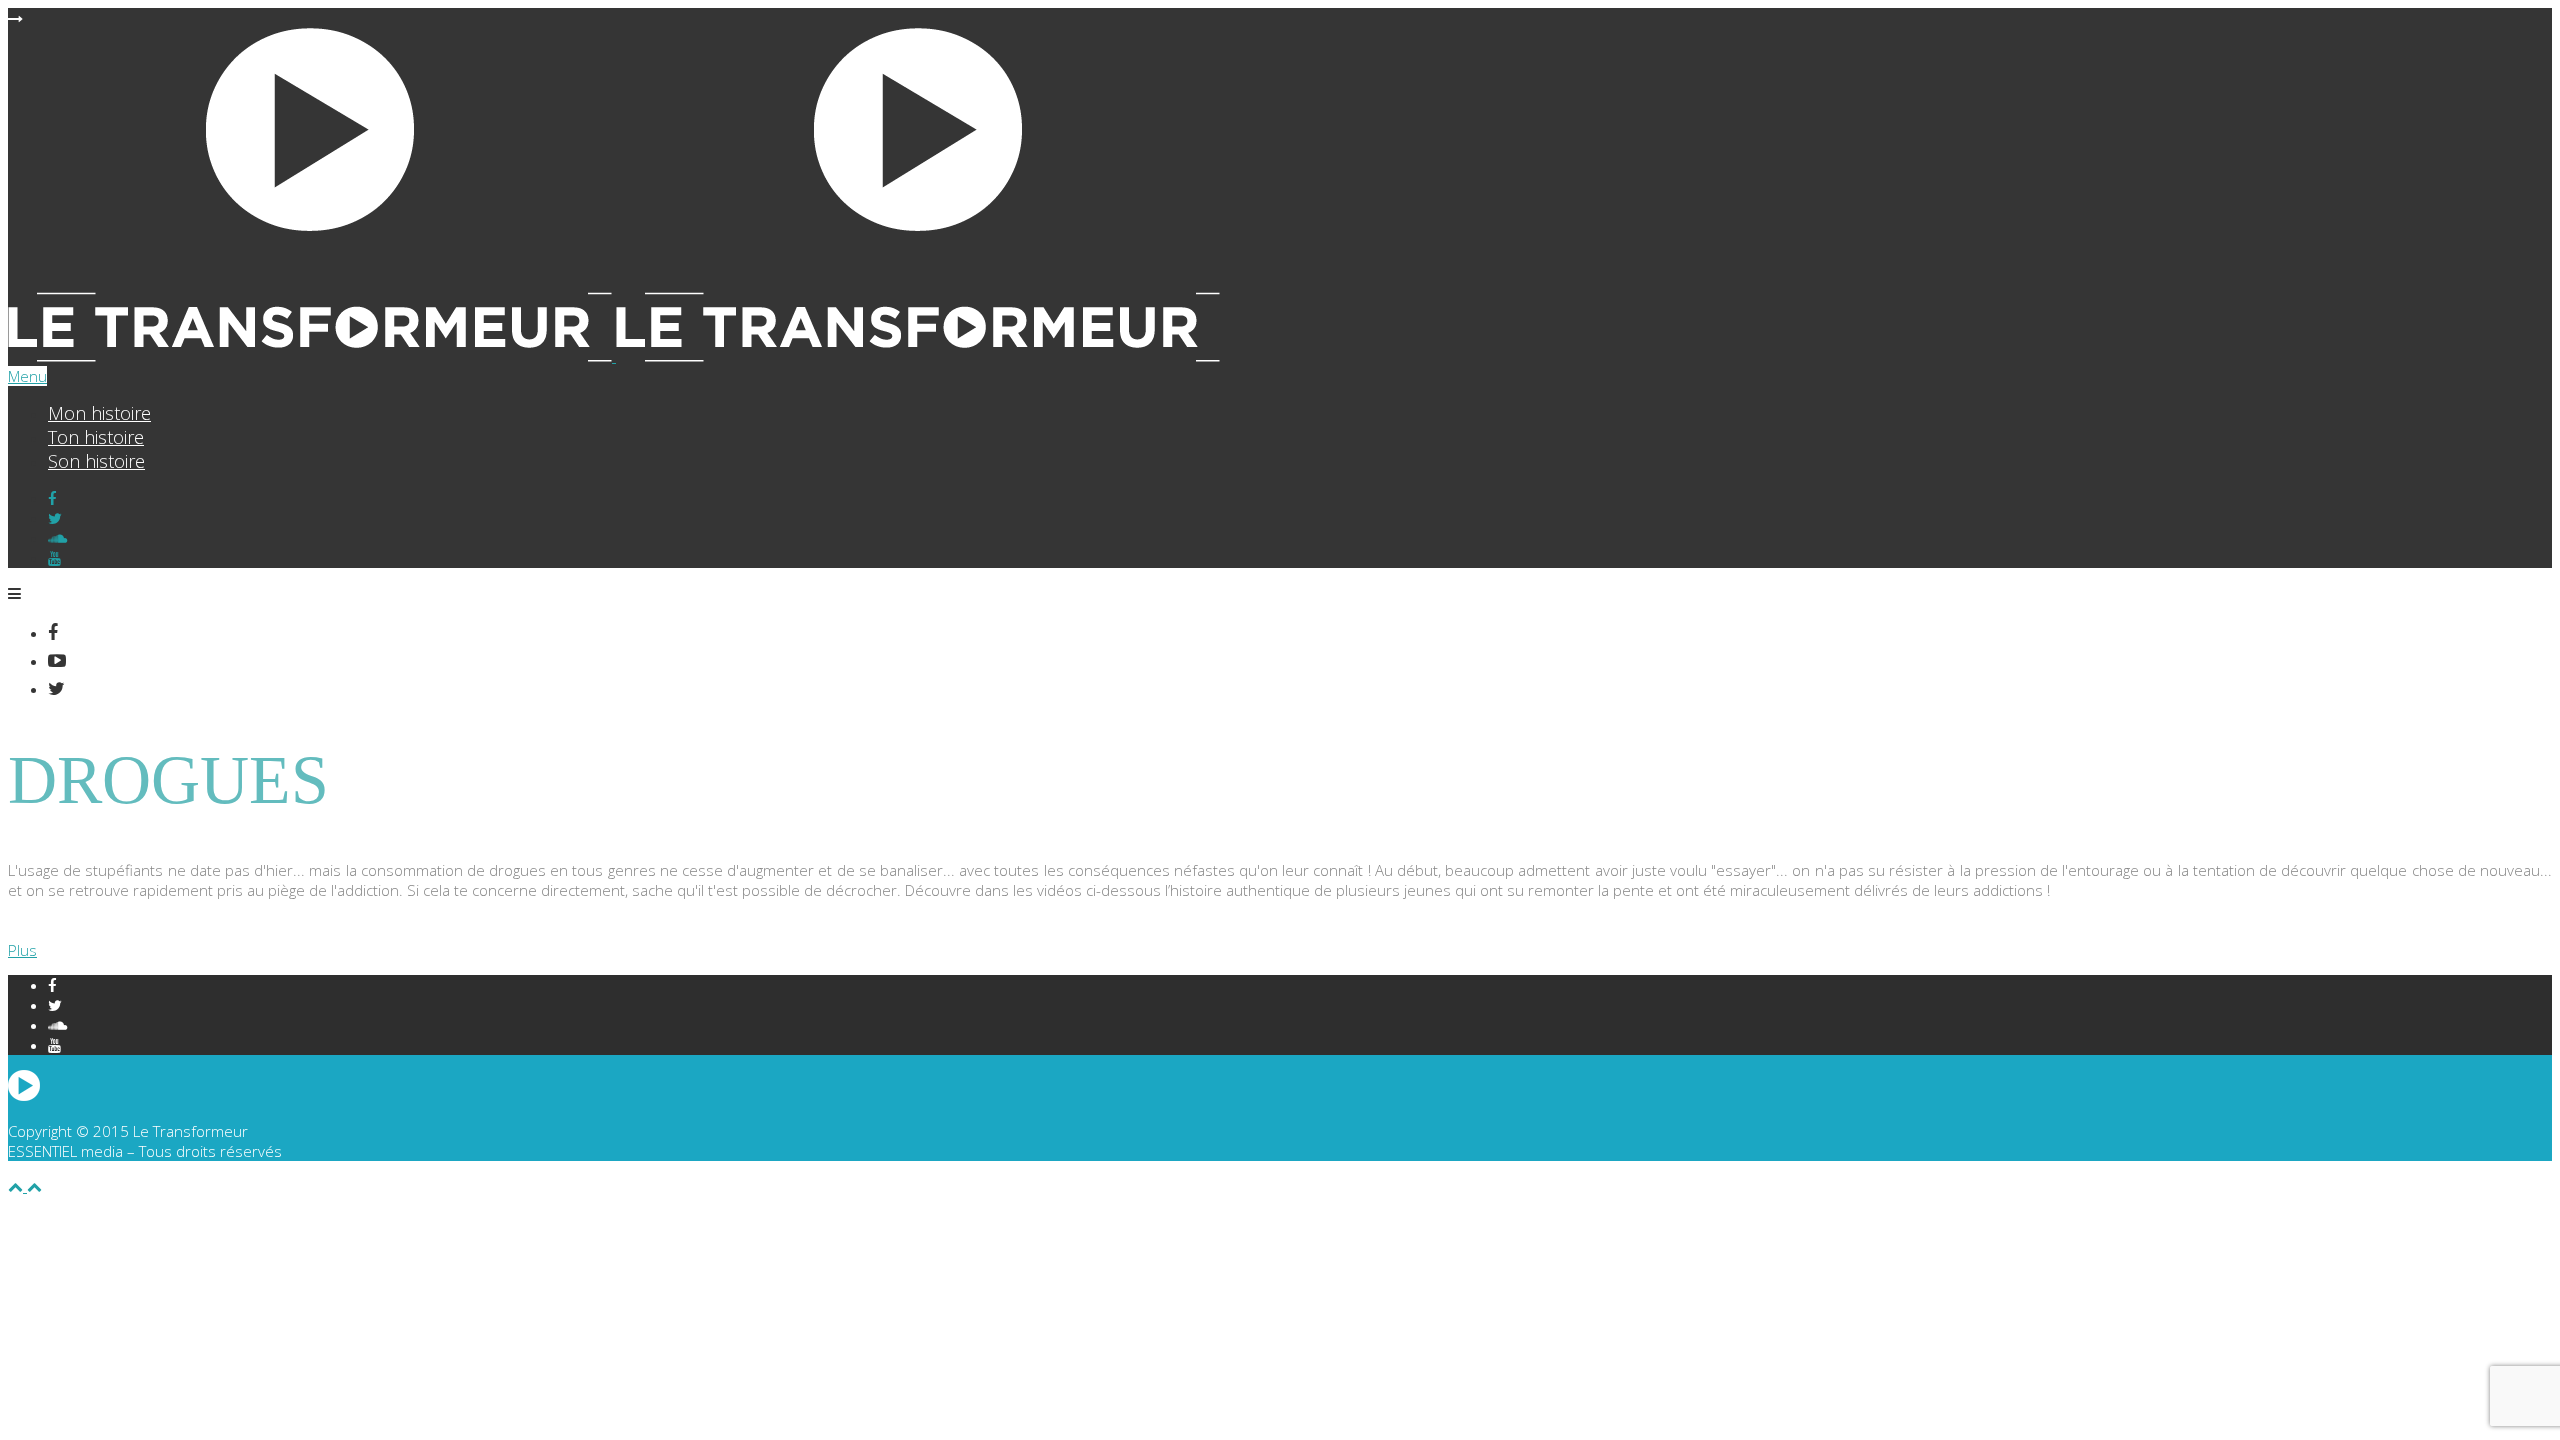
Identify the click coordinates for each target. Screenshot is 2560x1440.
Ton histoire (96, 437)
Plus (22, 950)
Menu (27, 376)
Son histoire (96, 461)
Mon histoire (99, 413)
